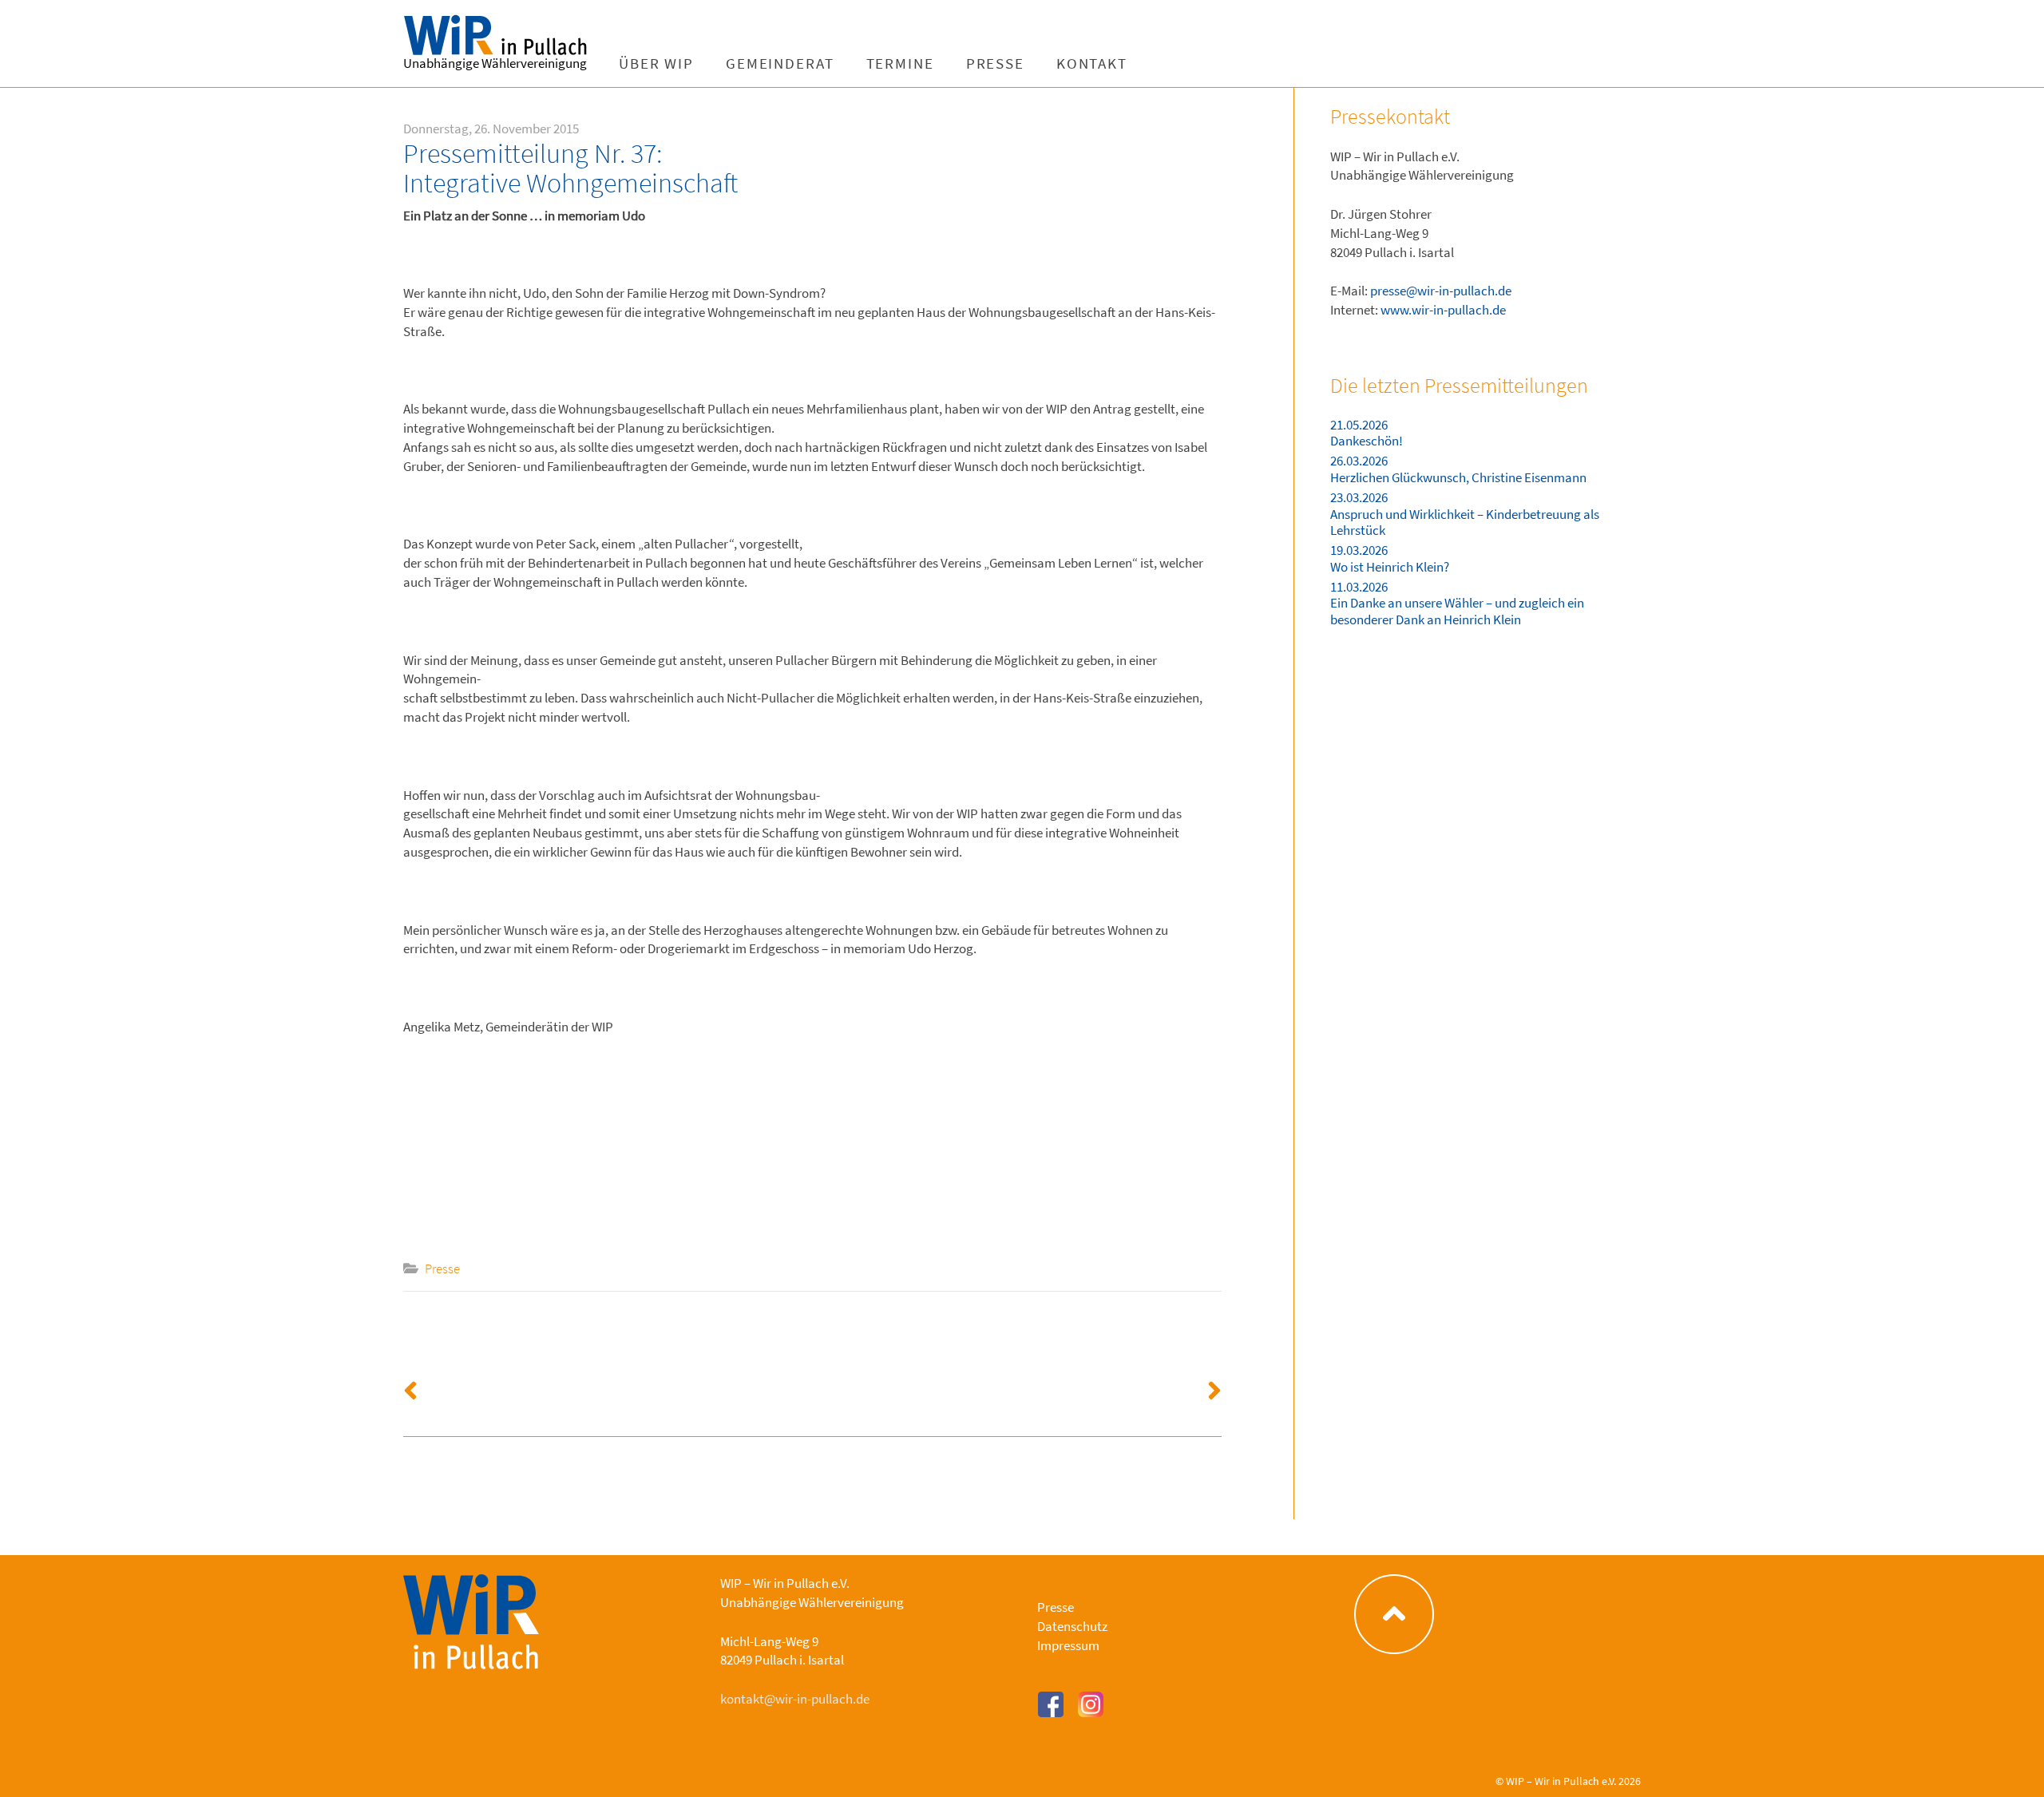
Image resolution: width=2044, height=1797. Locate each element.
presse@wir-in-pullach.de (1441, 291)
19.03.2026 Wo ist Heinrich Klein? (1390, 558)
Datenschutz (1072, 1626)
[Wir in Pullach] (503, 36)
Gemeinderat (780, 63)
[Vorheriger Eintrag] (608, 1384)
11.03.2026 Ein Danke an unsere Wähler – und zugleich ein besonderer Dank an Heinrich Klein (1457, 603)
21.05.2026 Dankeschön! (1367, 433)
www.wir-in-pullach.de (1443, 310)
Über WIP (656, 63)
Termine (900, 63)
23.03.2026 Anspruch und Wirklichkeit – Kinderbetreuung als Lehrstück (1465, 514)
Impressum (1068, 1645)
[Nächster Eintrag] (1018, 1384)
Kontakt (1092, 63)
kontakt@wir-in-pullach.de (795, 1699)
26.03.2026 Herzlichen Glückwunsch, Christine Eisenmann (1458, 469)
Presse (995, 63)
